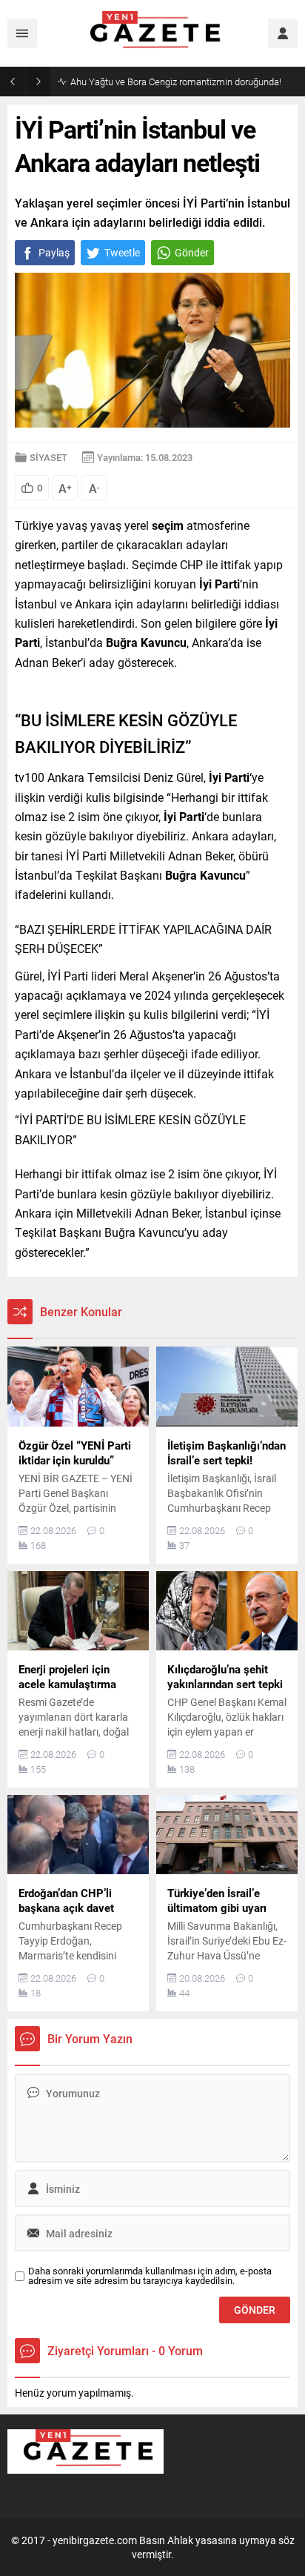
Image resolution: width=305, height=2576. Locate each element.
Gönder (192, 252)
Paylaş (54, 252)
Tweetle (122, 252)
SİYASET (48, 457)
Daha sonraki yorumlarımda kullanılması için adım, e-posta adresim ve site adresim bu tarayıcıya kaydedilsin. (150, 2276)
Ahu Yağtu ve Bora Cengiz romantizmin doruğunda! (176, 82)
